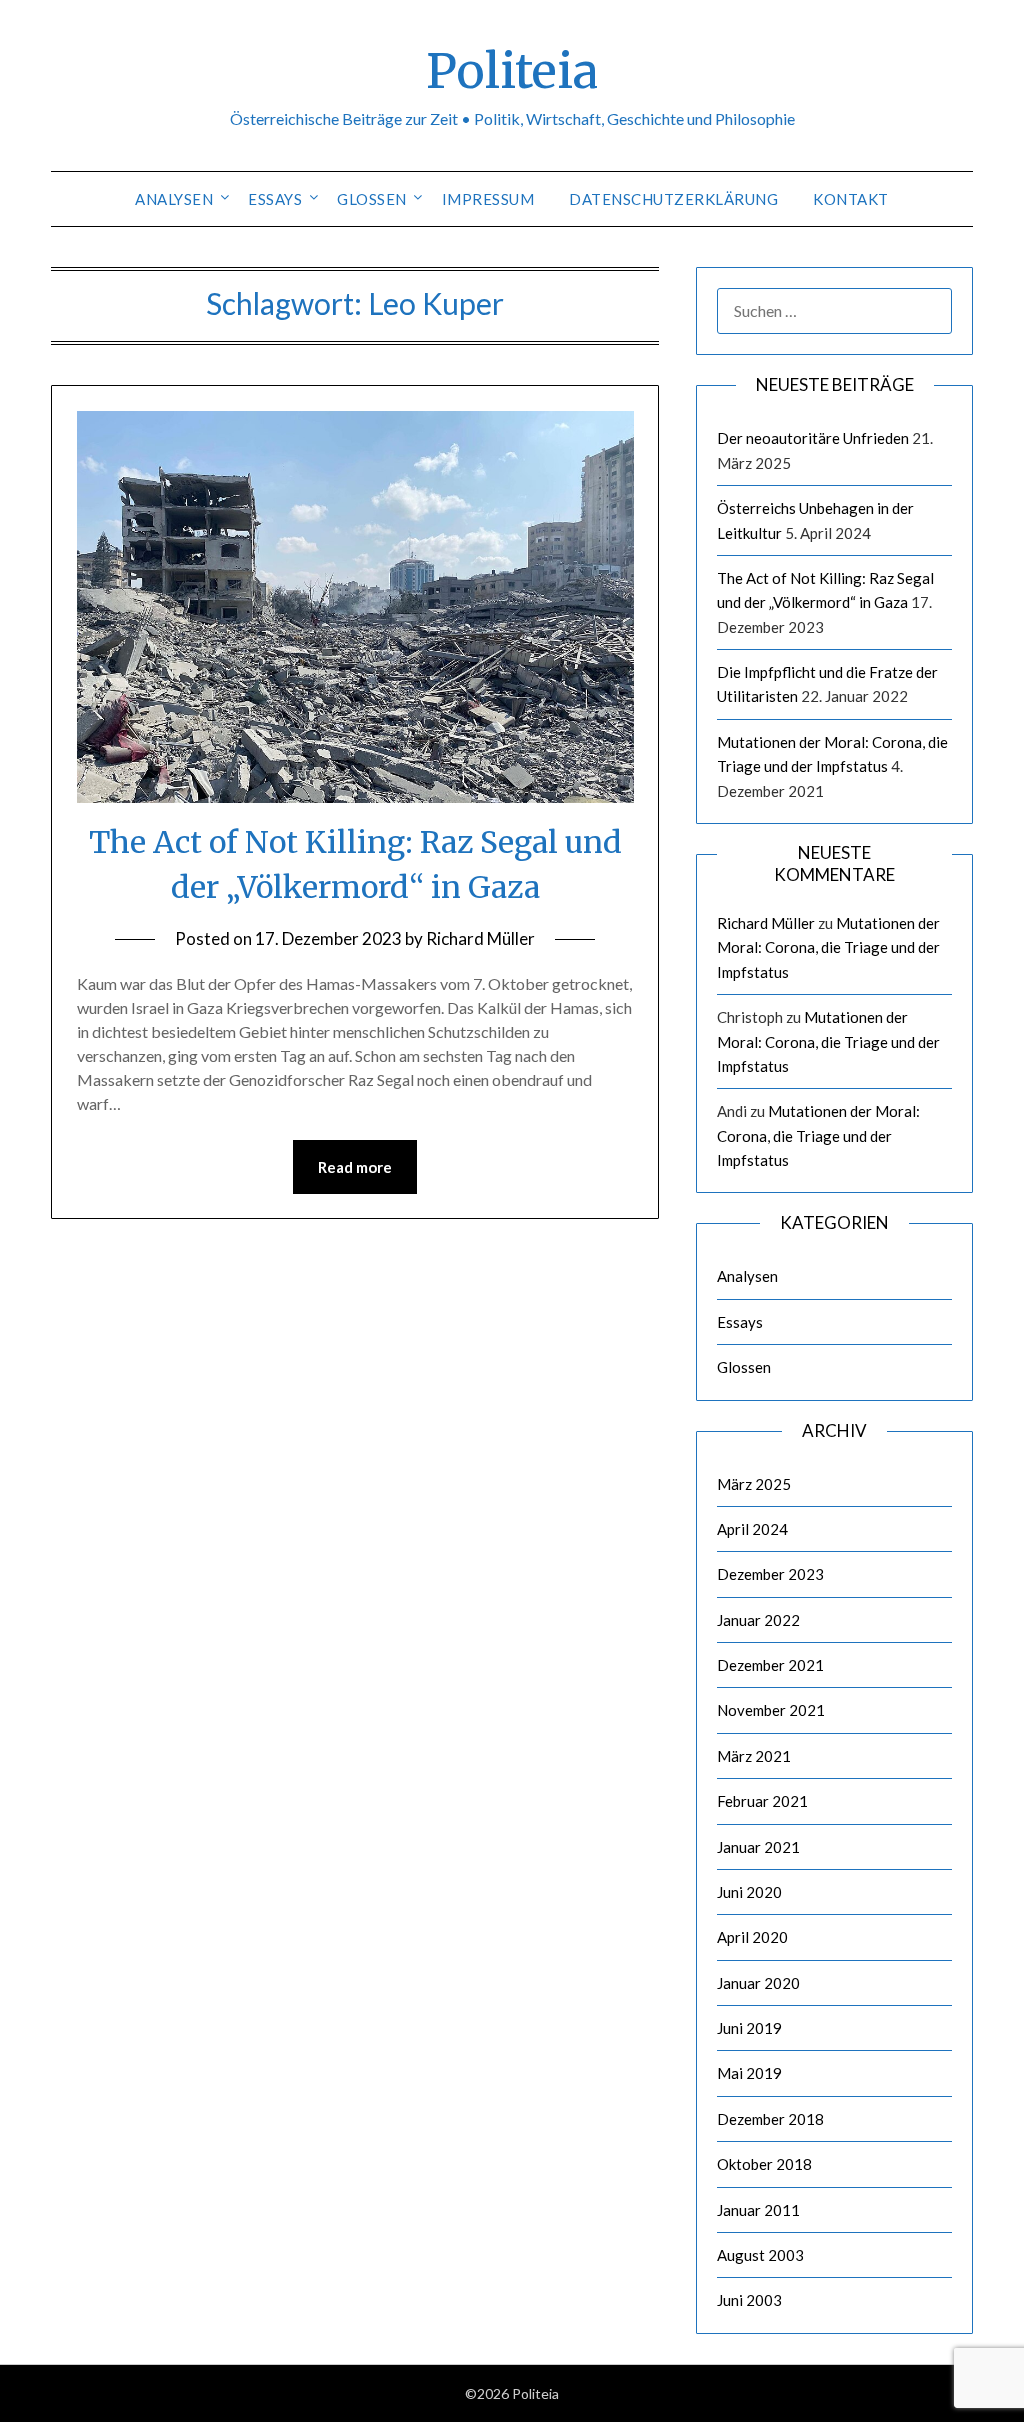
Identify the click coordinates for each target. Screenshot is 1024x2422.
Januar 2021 (758, 1847)
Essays (275, 199)
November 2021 (771, 1710)
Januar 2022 (758, 1620)
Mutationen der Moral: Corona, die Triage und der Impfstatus (828, 947)
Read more (355, 1167)
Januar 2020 (758, 1983)
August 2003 (760, 2255)
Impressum (488, 199)
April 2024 (752, 1529)
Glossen (372, 199)
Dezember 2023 (770, 1574)
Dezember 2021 (770, 1665)
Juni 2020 (749, 1892)
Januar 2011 (758, 2210)
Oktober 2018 (764, 2164)
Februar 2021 (762, 1801)
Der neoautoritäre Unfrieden (813, 438)
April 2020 (752, 1937)
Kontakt (851, 199)
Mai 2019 (749, 2073)
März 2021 (754, 1756)
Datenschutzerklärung (673, 199)
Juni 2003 (749, 2300)
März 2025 (754, 1484)
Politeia (512, 71)
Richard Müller (480, 938)
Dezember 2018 (770, 2119)
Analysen (174, 199)
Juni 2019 (749, 2028)
